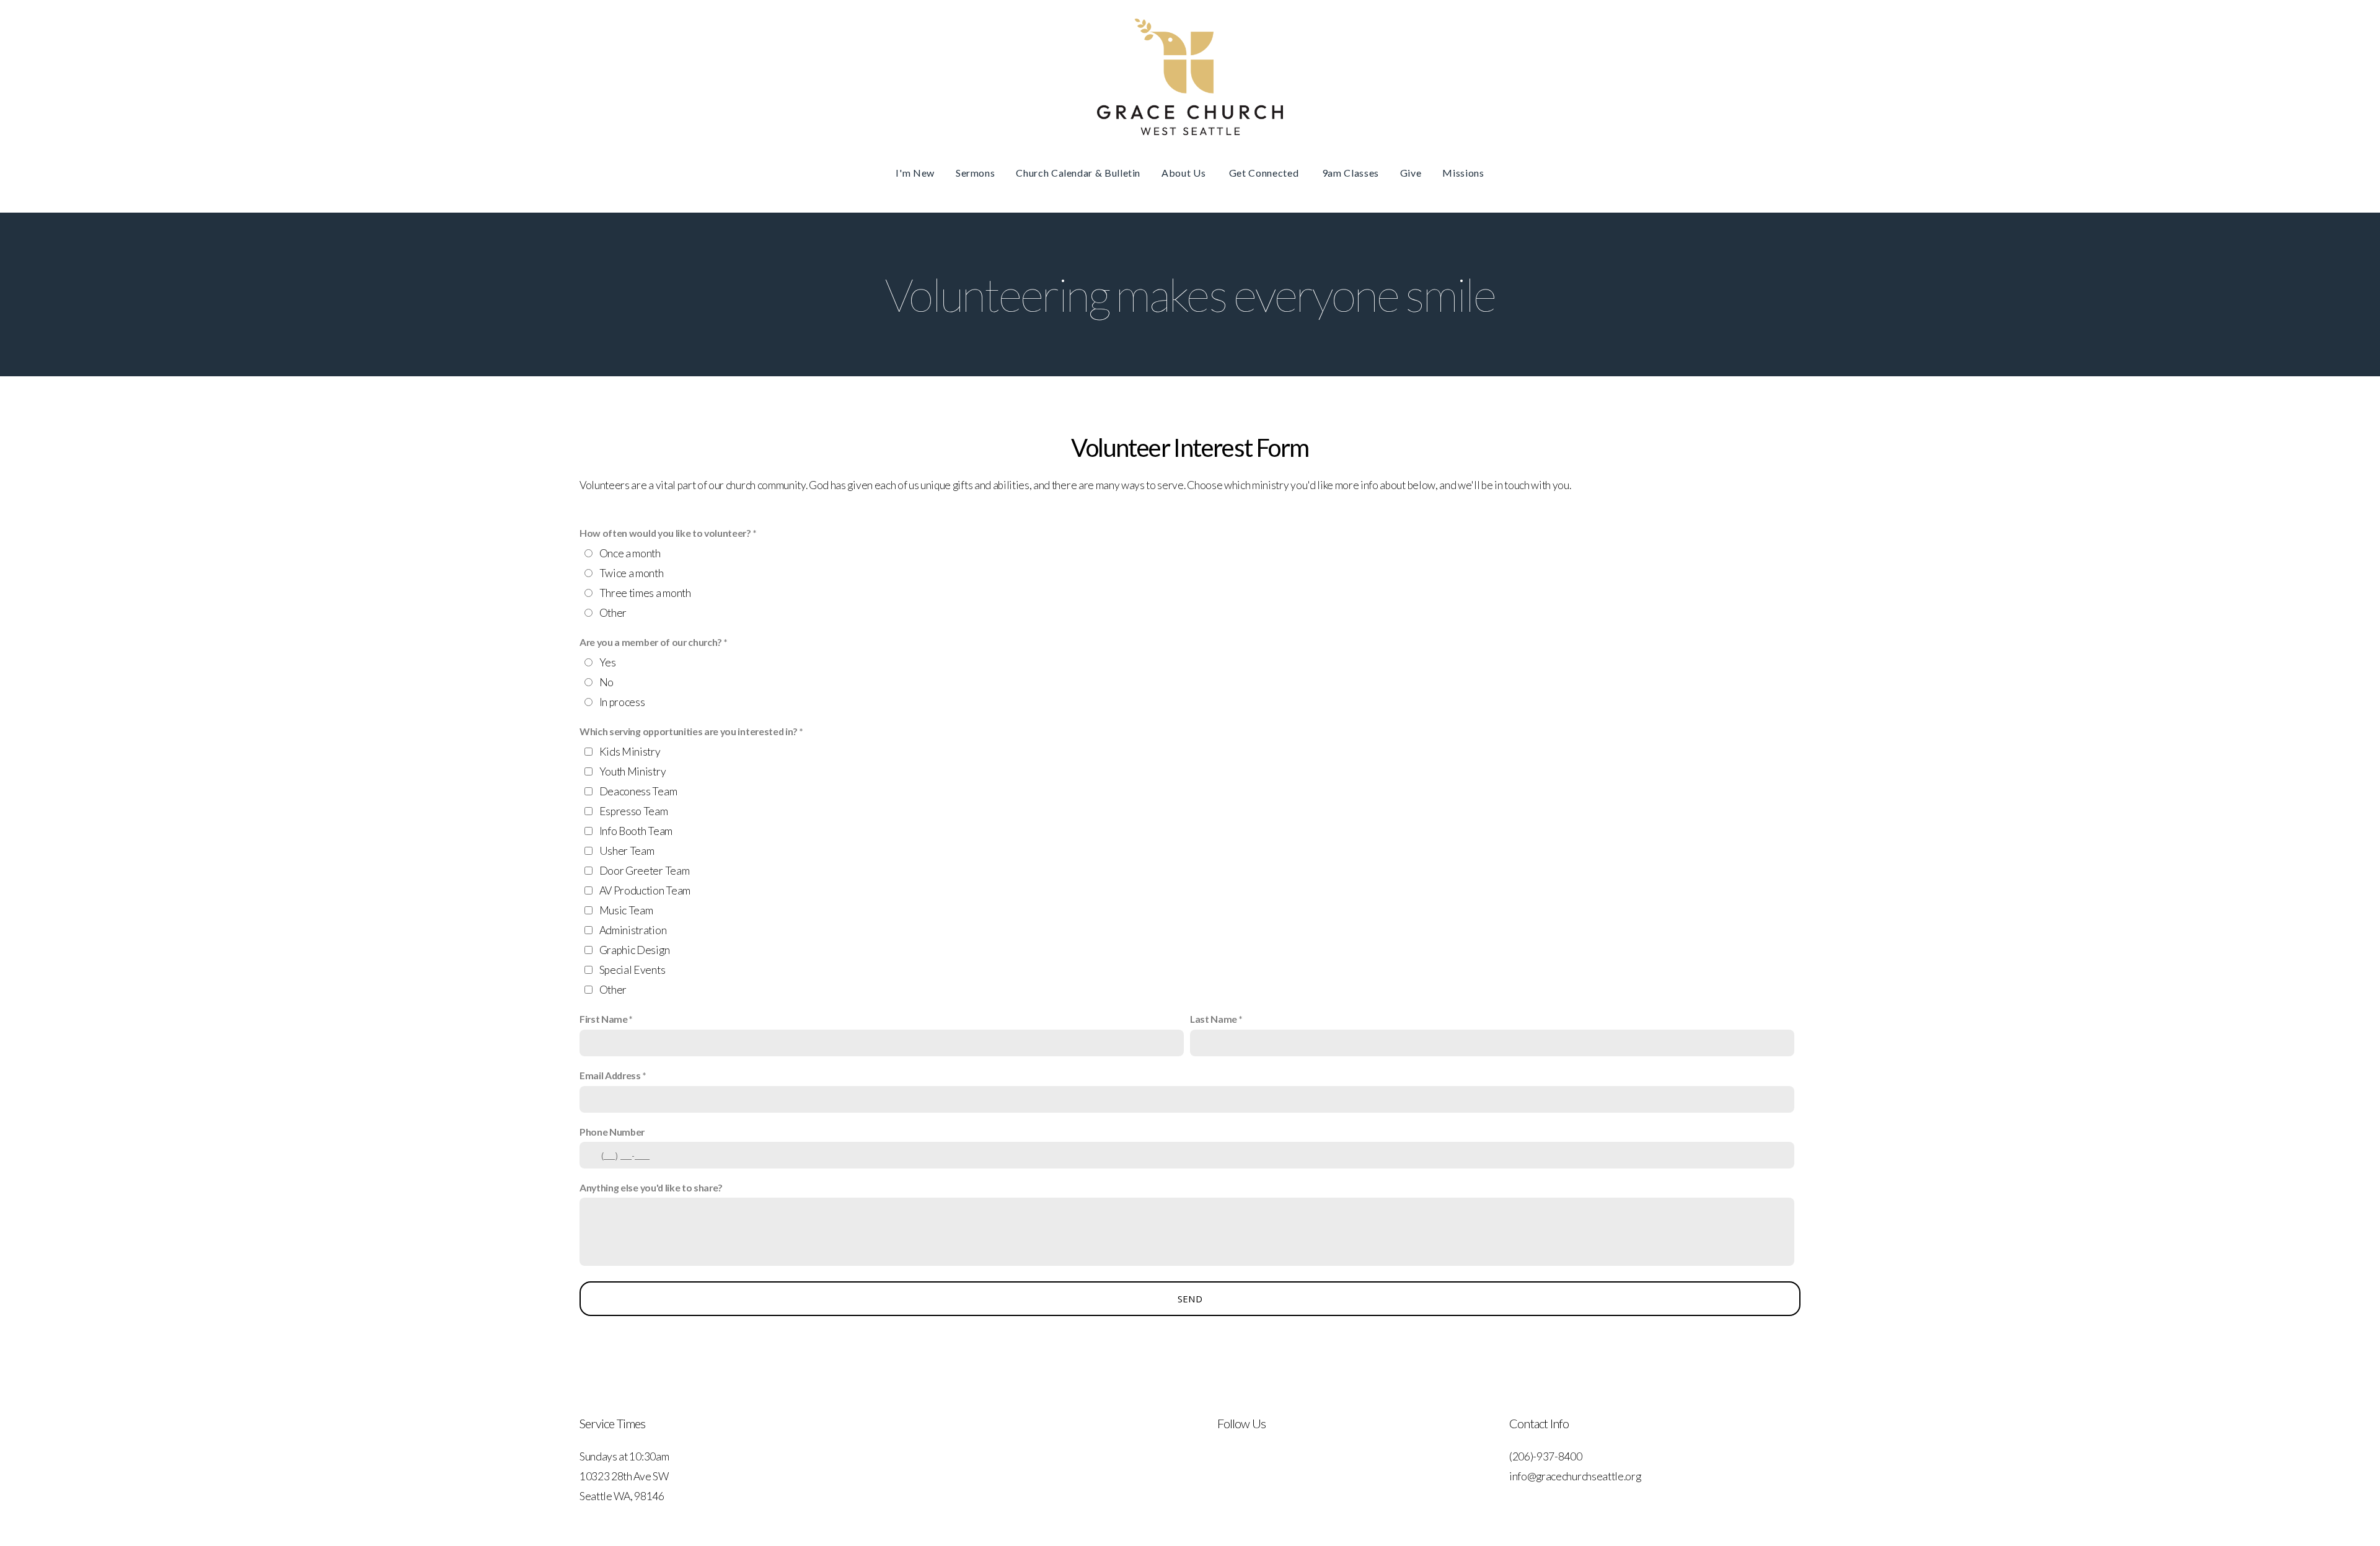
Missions (1463, 173)
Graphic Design (635, 950)
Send (1190, 1299)
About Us (1185, 173)
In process (622, 702)
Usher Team (627, 851)
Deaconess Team (638, 791)
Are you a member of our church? (651, 642)
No (606, 682)
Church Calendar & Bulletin (1078, 173)
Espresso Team (634, 811)
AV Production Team (645, 890)
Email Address (610, 1075)
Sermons (975, 173)
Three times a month (645, 593)
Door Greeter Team (645, 871)
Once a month (630, 553)
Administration (633, 930)
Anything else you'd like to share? (651, 1187)
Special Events (632, 970)
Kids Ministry (630, 752)
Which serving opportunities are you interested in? (689, 731)
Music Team (626, 910)
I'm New (915, 173)
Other (613, 613)
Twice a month (632, 573)
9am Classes (1351, 173)
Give (1411, 173)
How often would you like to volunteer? (665, 533)
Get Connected (1265, 173)
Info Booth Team (636, 831)
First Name (604, 1019)
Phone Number (612, 1132)
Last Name (1214, 1019)
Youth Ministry (633, 771)
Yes (608, 662)
